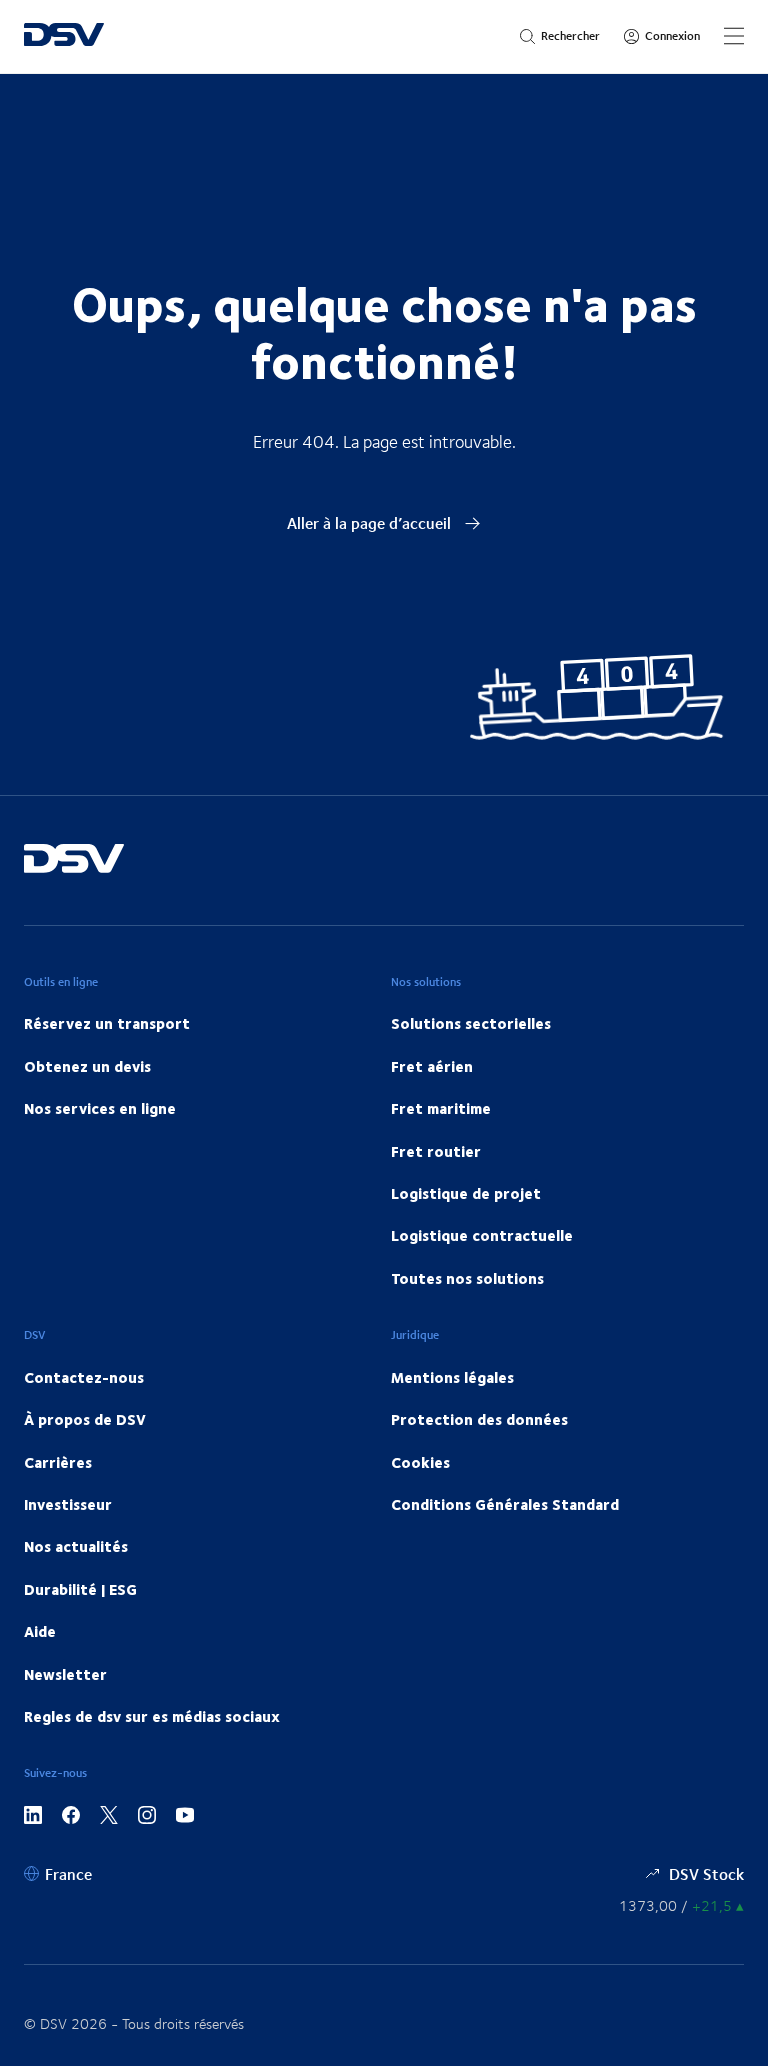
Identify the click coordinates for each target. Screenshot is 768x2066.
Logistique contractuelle (482, 1235)
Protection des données (479, 1419)
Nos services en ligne (100, 1108)
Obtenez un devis (87, 1066)
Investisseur (68, 1504)
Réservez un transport (107, 1023)
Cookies (420, 1462)
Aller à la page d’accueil (371, 522)
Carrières (58, 1462)
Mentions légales (452, 1377)
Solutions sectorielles (471, 1023)
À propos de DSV (85, 1419)
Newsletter (65, 1674)
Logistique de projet (466, 1193)
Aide (40, 1631)
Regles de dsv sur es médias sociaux (152, 1716)
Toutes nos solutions (467, 1278)
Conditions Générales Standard (505, 1504)
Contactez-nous (84, 1377)
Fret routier (436, 1151)
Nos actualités (76, 1546)
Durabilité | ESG (80, 1589)
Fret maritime (441, 1108)
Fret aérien (432, 1066)
